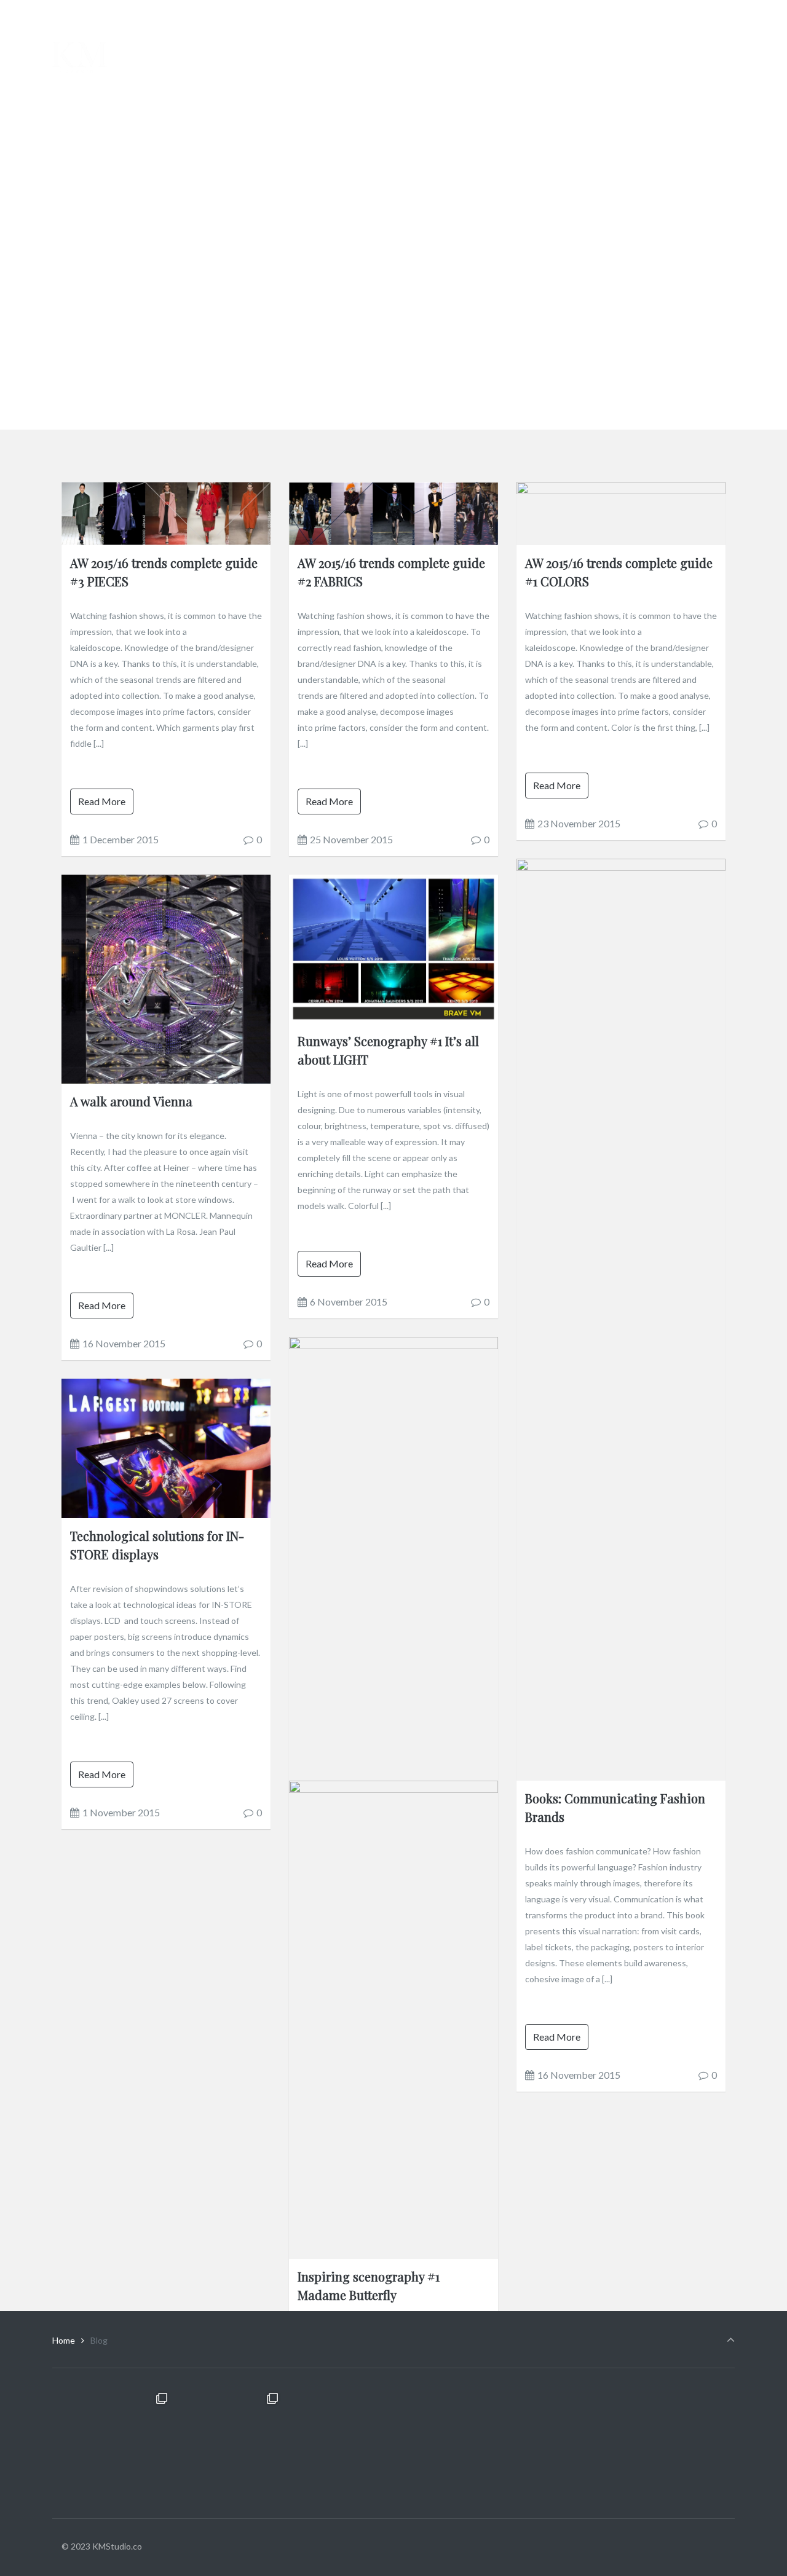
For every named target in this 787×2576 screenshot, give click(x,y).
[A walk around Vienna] (166, 978)
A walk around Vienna (131, 1101)
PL (706, 14)
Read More (102, 801)
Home (64, 2340)
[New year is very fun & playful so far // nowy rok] (560, 2443)
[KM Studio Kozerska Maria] (80, 57)
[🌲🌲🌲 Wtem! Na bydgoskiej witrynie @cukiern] (117, 2443)
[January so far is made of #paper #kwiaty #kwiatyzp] (670, 2443)
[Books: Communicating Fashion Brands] (621, 1319)
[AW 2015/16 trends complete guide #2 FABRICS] (393, 512)
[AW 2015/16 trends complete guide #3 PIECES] (166, 512)
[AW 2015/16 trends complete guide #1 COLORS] (621, 512)
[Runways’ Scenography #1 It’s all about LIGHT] (393, 947)
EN (729, 14)
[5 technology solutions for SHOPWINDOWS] (393, 2241)
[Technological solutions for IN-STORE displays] (166, 1447)
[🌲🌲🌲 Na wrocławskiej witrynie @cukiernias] (338, 2443)
